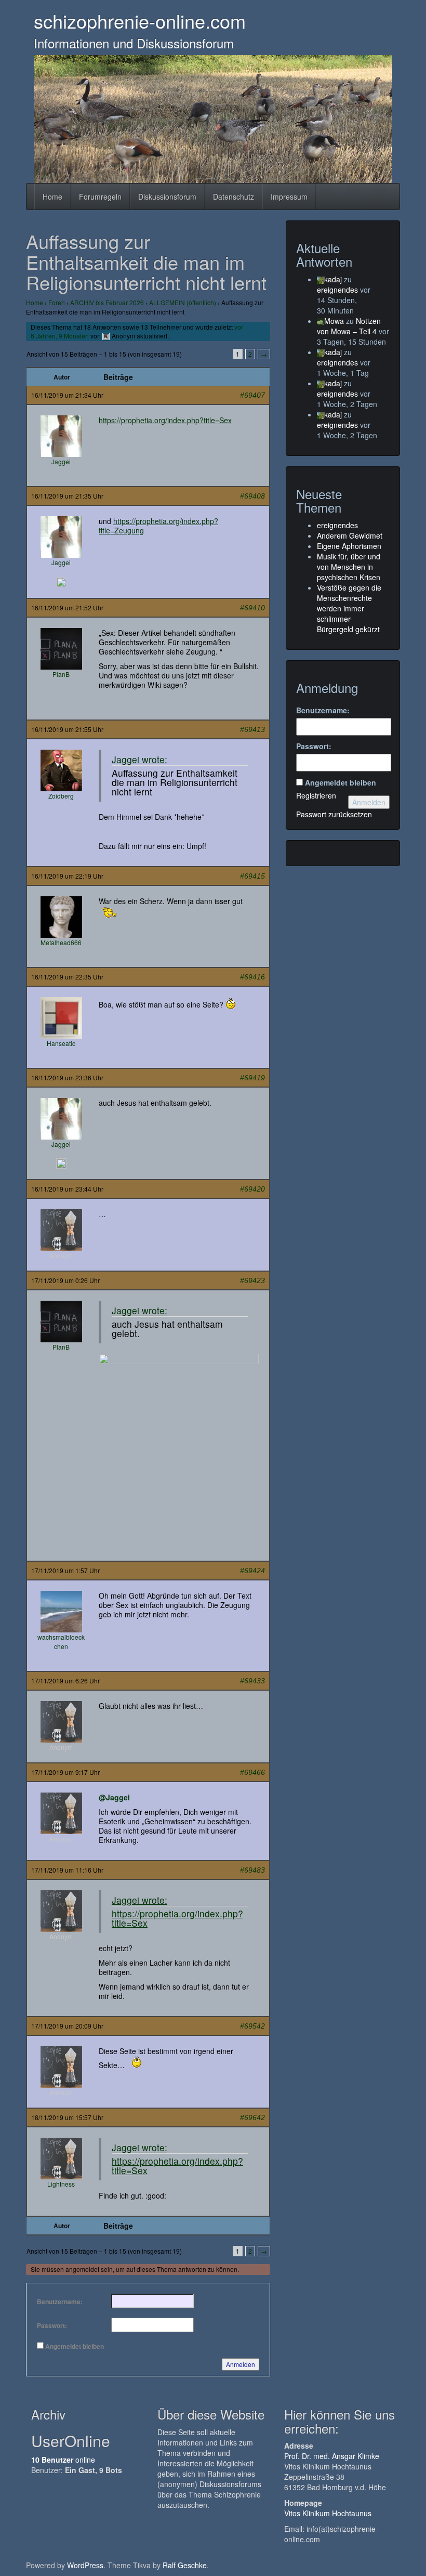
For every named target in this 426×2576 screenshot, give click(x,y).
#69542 (252, 2026)
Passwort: (52, 2325)
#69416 (252, 977)
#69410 (252, 608)
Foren (57, 302)
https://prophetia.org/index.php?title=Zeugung (158, 526)
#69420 (252, 1189)
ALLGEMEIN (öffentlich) (183, 302)
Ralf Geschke (185, 2565)
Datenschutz (234, 197)
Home (52, 197)
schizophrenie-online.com (140, 21)
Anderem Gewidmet (350, 535)
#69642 (252, 2117)
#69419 (252, 1078)
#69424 (252, 1571)
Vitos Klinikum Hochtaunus (328, 2513)
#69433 (252, 1681)
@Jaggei (114, 1797)
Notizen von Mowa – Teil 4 (349, 326)
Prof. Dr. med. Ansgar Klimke (332, 2456)
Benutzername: (60, 2302)
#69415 (252, 876)
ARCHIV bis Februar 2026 (107, 302)
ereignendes (337, 290)
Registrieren (316, 795)
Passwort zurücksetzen (334, 814)
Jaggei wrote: (139, 759)
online (63, 2460)
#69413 (252, 729)
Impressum (289, 197)
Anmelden (241, 2364)
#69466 (252, 1772)
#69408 (252, 496)
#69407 (252, 395)
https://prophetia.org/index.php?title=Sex (165, 420)
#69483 (252, 1870)
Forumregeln (100, 197)
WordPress (85, 2565)
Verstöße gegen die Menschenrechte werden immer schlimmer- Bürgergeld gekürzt (349, 608)
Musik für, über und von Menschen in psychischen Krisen (349, 567)
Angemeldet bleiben (75, 2346)
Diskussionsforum (167, 197)
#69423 (252, 1280)
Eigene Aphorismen (349, 546)
